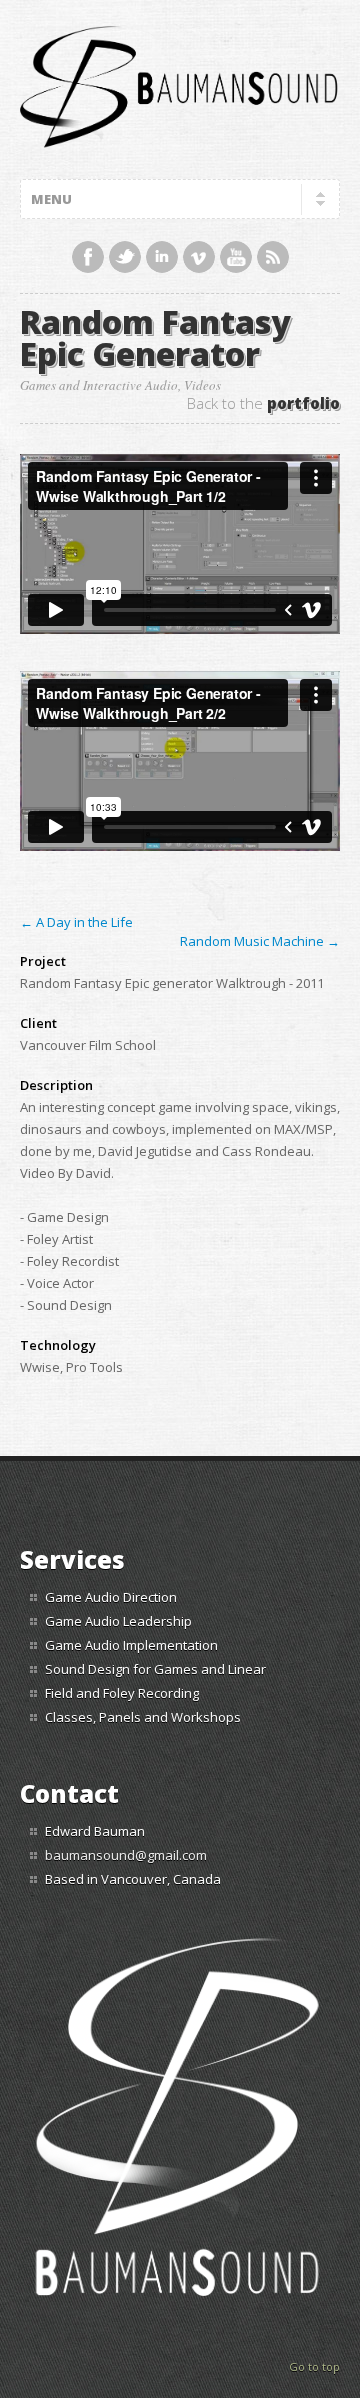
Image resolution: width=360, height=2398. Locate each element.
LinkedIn (162, 257)
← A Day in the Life (76, 922)
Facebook (88, 257)
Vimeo (199, 257)
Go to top (314, 2366)
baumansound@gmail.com (126, 1855)
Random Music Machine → (260, 941)
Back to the (263, 403)
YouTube (236, 257)
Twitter (125, 257)
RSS (273, 257)
